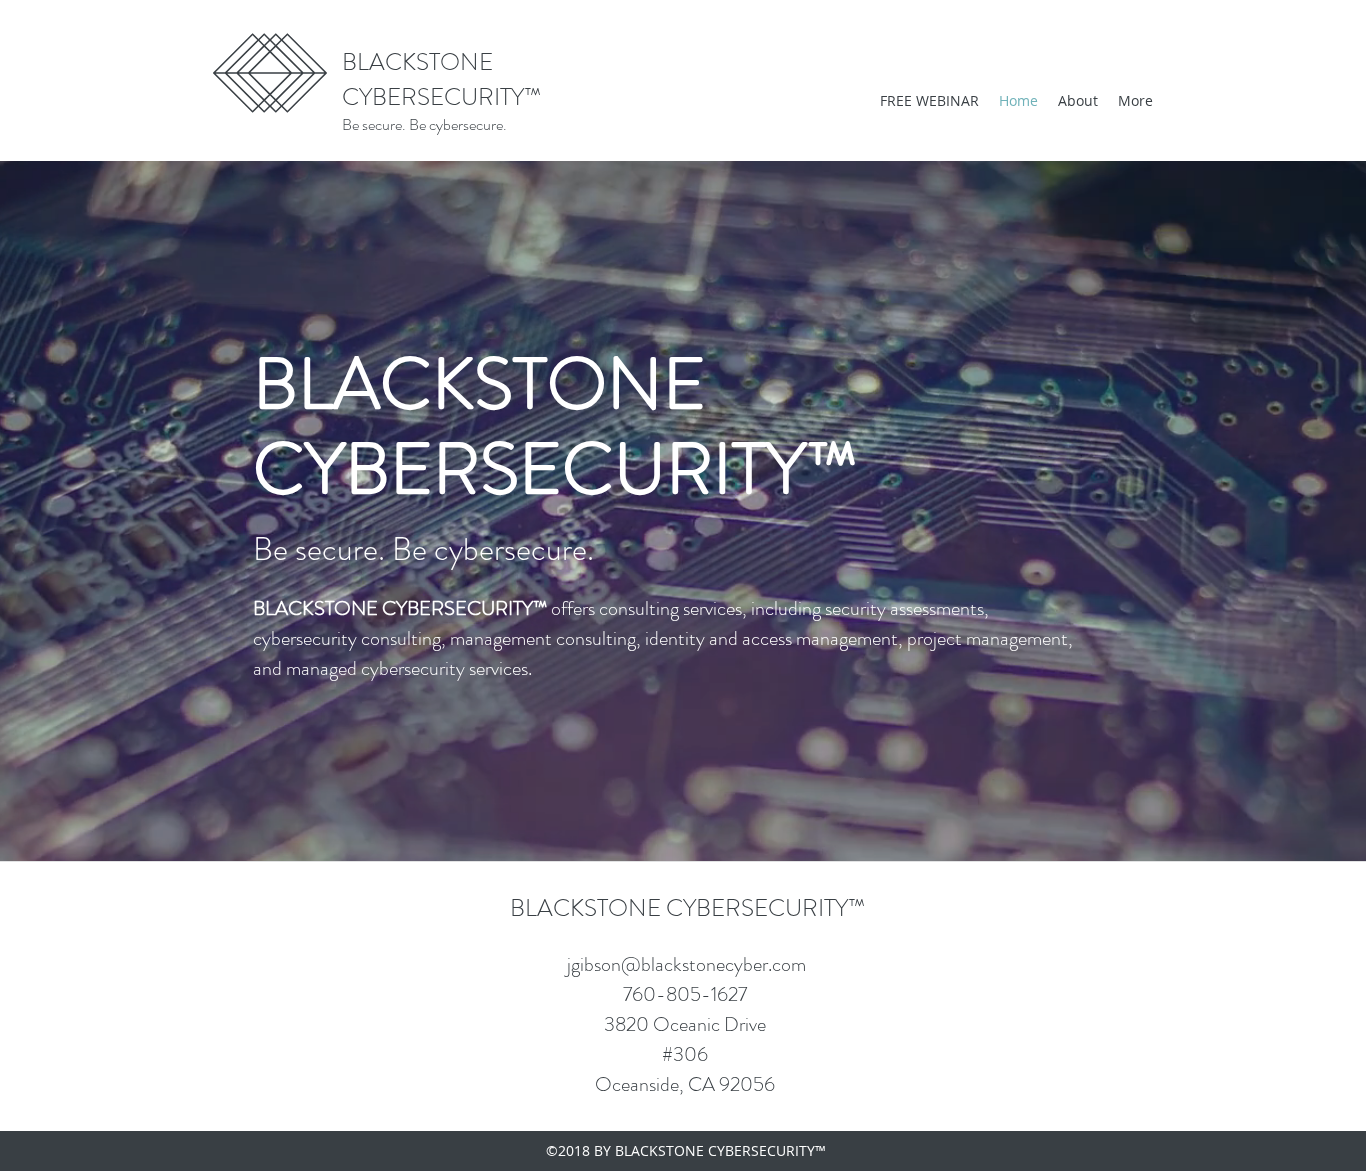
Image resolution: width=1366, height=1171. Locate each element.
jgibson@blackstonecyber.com (686, 964)
